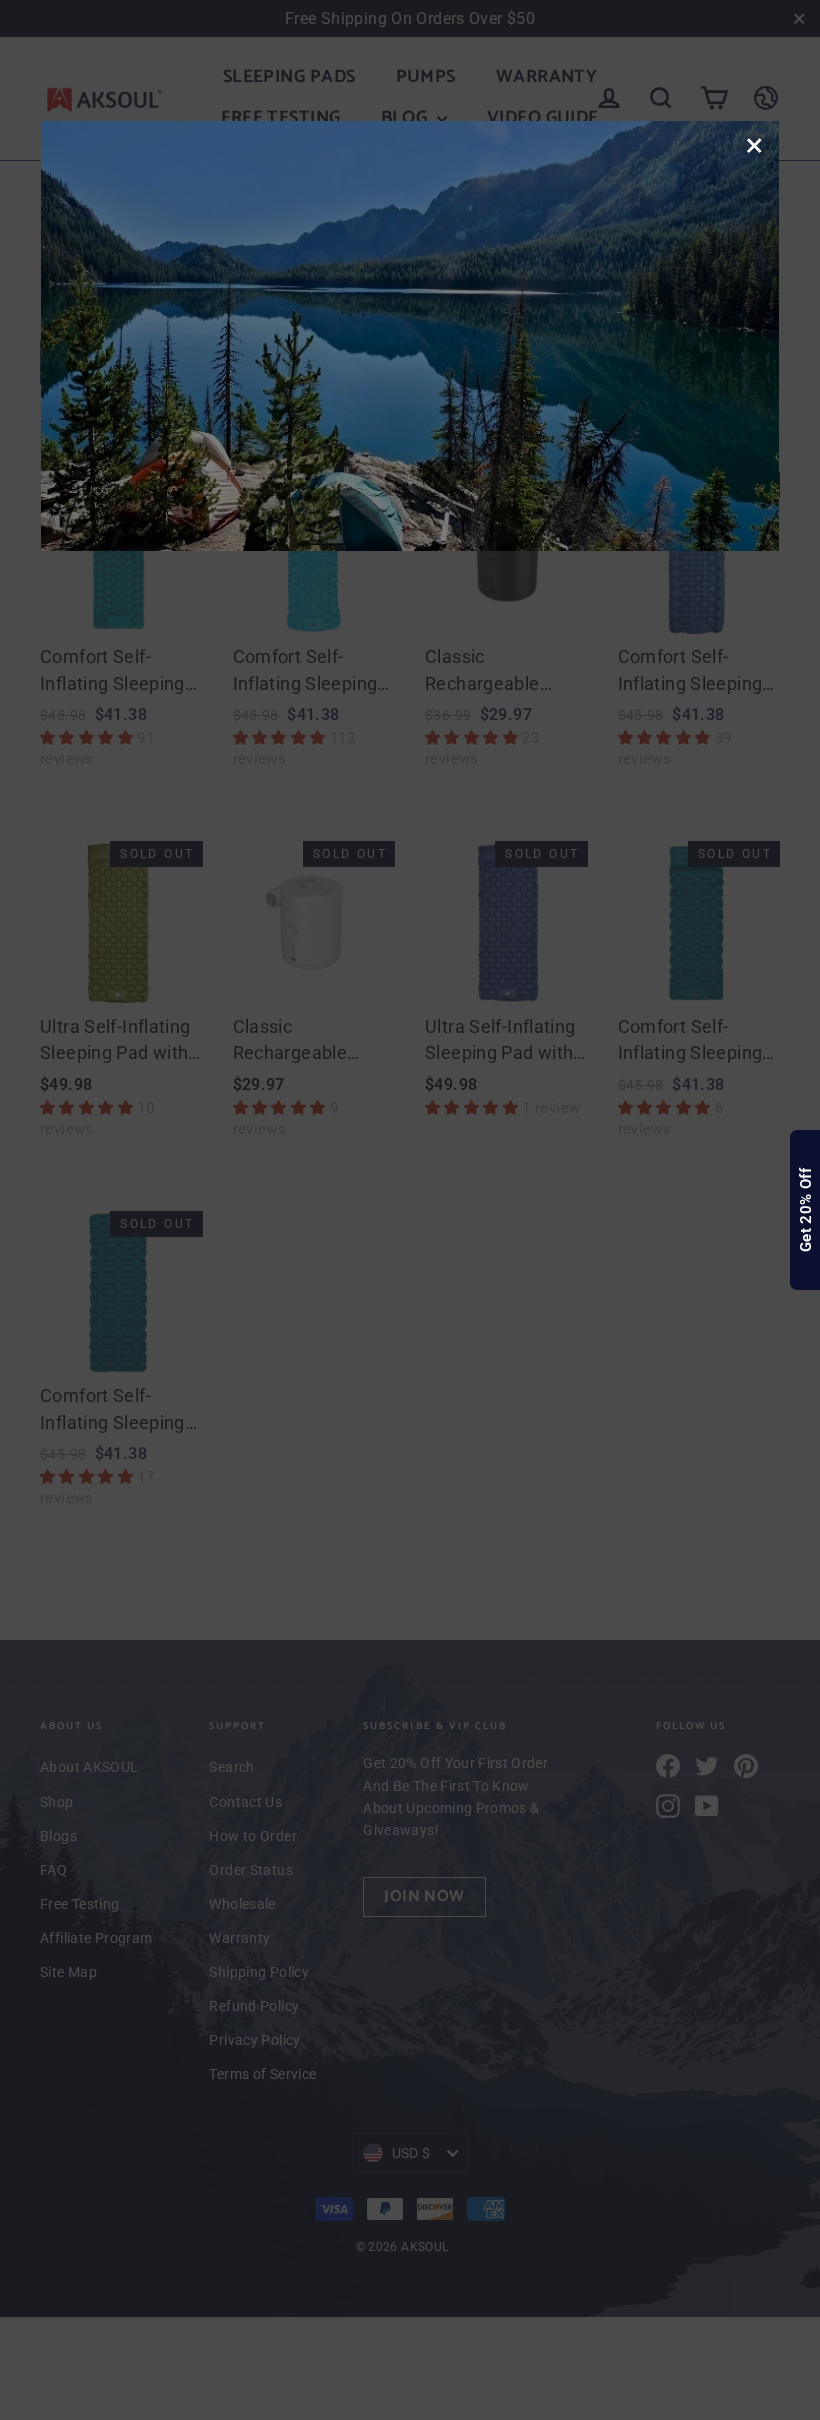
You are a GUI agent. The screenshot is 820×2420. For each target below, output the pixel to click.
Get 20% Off (806, 1210)
